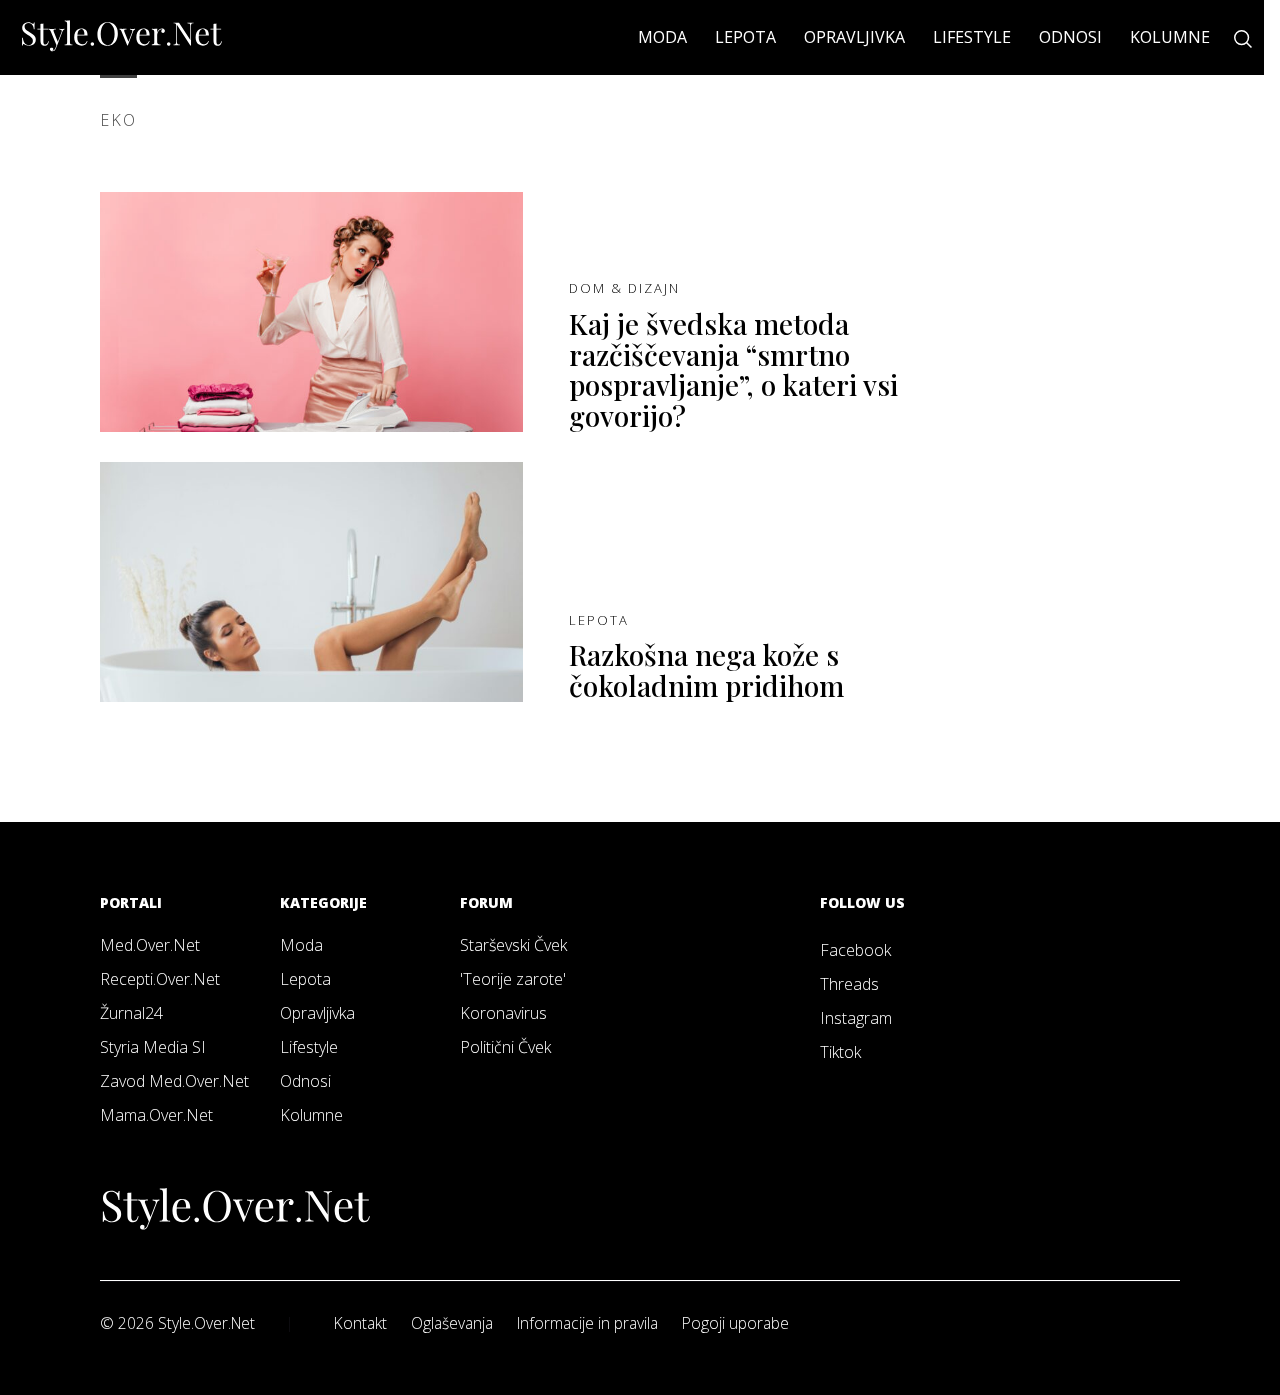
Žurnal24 (131, 1013)
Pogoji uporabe (735, 1323)
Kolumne (1170, 37)
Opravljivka (854, 37)
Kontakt (360, 1323)
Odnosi (1070, 37)
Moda (662, 37)
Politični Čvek (505, 1047)
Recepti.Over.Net (160, 979)
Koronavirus (503, 1013)
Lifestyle (972, 37)
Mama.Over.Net (156, 1115)
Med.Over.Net (150, 945)
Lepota (745, 37)
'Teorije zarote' (513, 979)
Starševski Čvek (513, 945)
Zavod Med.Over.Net (174, 1081)
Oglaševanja (452, 1323)
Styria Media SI (153, 1047)
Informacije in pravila (587, 1323)
